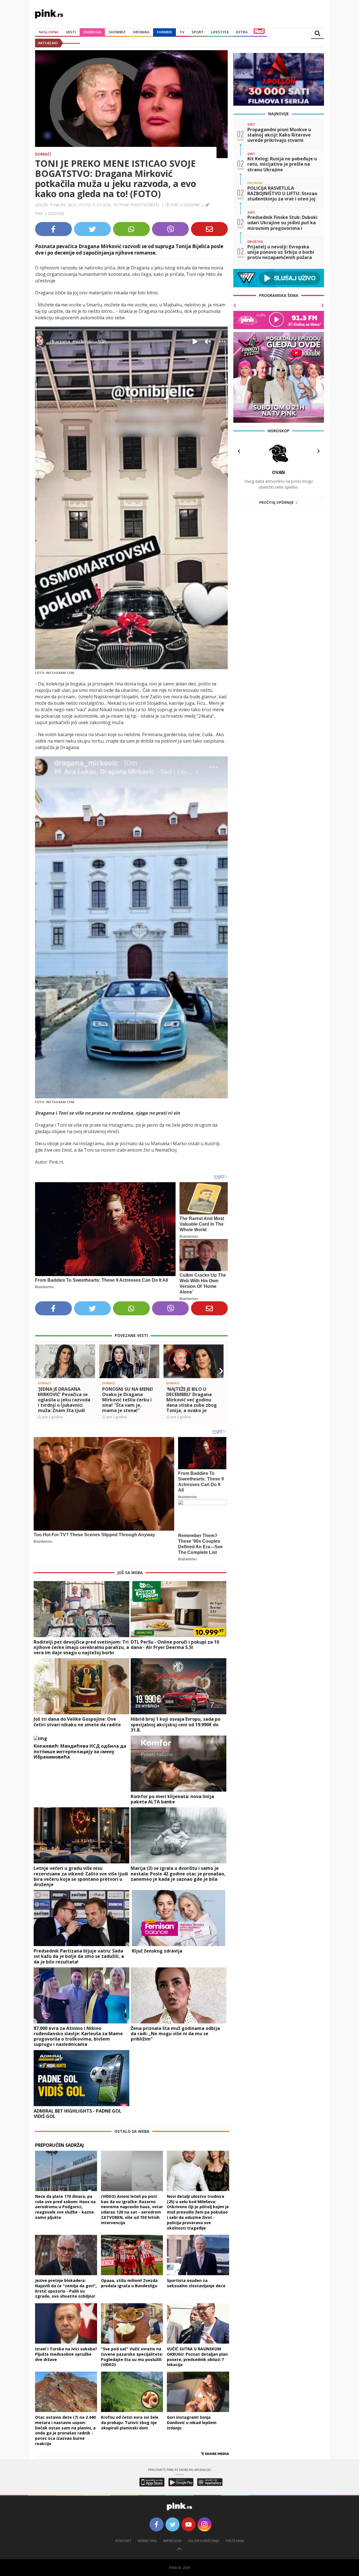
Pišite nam (235, 2541)
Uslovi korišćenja (204, 2541)
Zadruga (92, 32)
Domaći (43, 154)
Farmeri (164, 32)
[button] (42, 1371)
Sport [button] (198, 32)
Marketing (147, 2541)
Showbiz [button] (117, 32)
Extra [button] (242, 32)
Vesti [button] (71, 32)
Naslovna (49, 32)
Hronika (141, 32)
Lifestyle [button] (220, 32)
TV (182, 32)
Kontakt (124, 2541)
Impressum (172, 2541)
